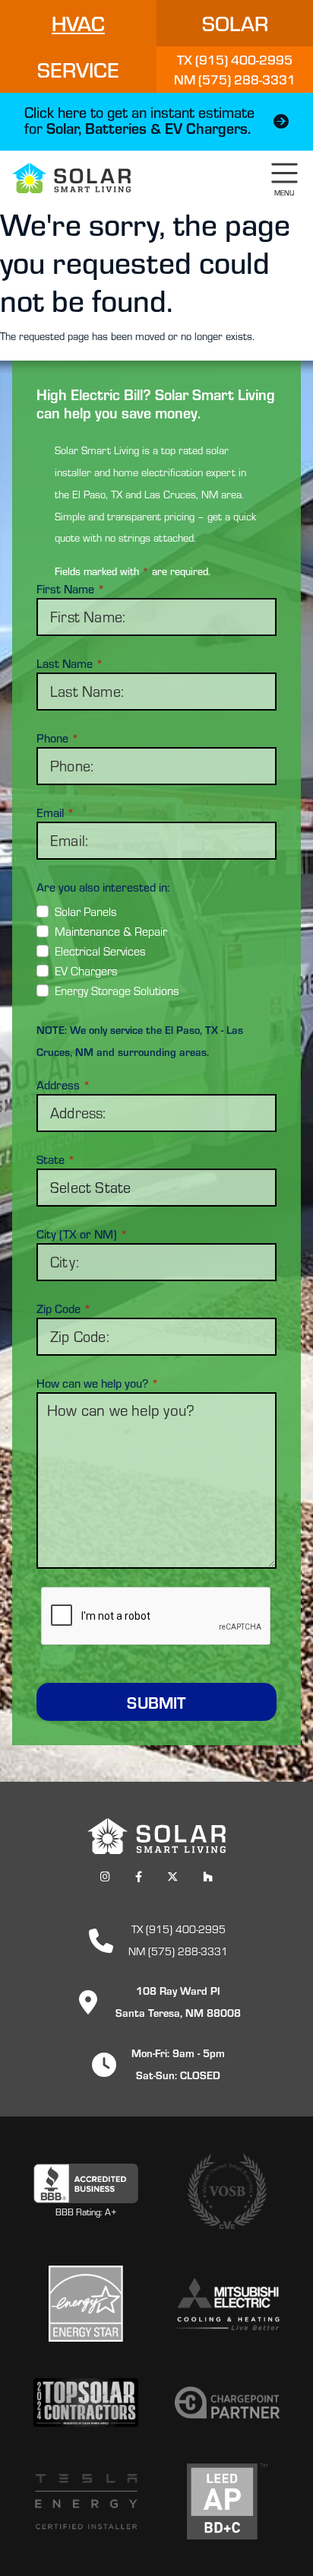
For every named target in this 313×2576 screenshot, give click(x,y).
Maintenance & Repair (111, 931)
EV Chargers (86, 971)
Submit (156, 1702)
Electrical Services (100, 951)
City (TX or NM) (82, 1234)
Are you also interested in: (103, 887)
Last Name (70, 663)
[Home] (71, 178)
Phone (58, 738)
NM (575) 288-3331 (178, 1951)
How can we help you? (98, 1383)
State (56, 1159)
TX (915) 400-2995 (178, 1929)
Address (63, 1085)
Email (55, 813)
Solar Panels (86, 911)
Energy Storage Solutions (117, 991)
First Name (71, 589)
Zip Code (64, 1309)
